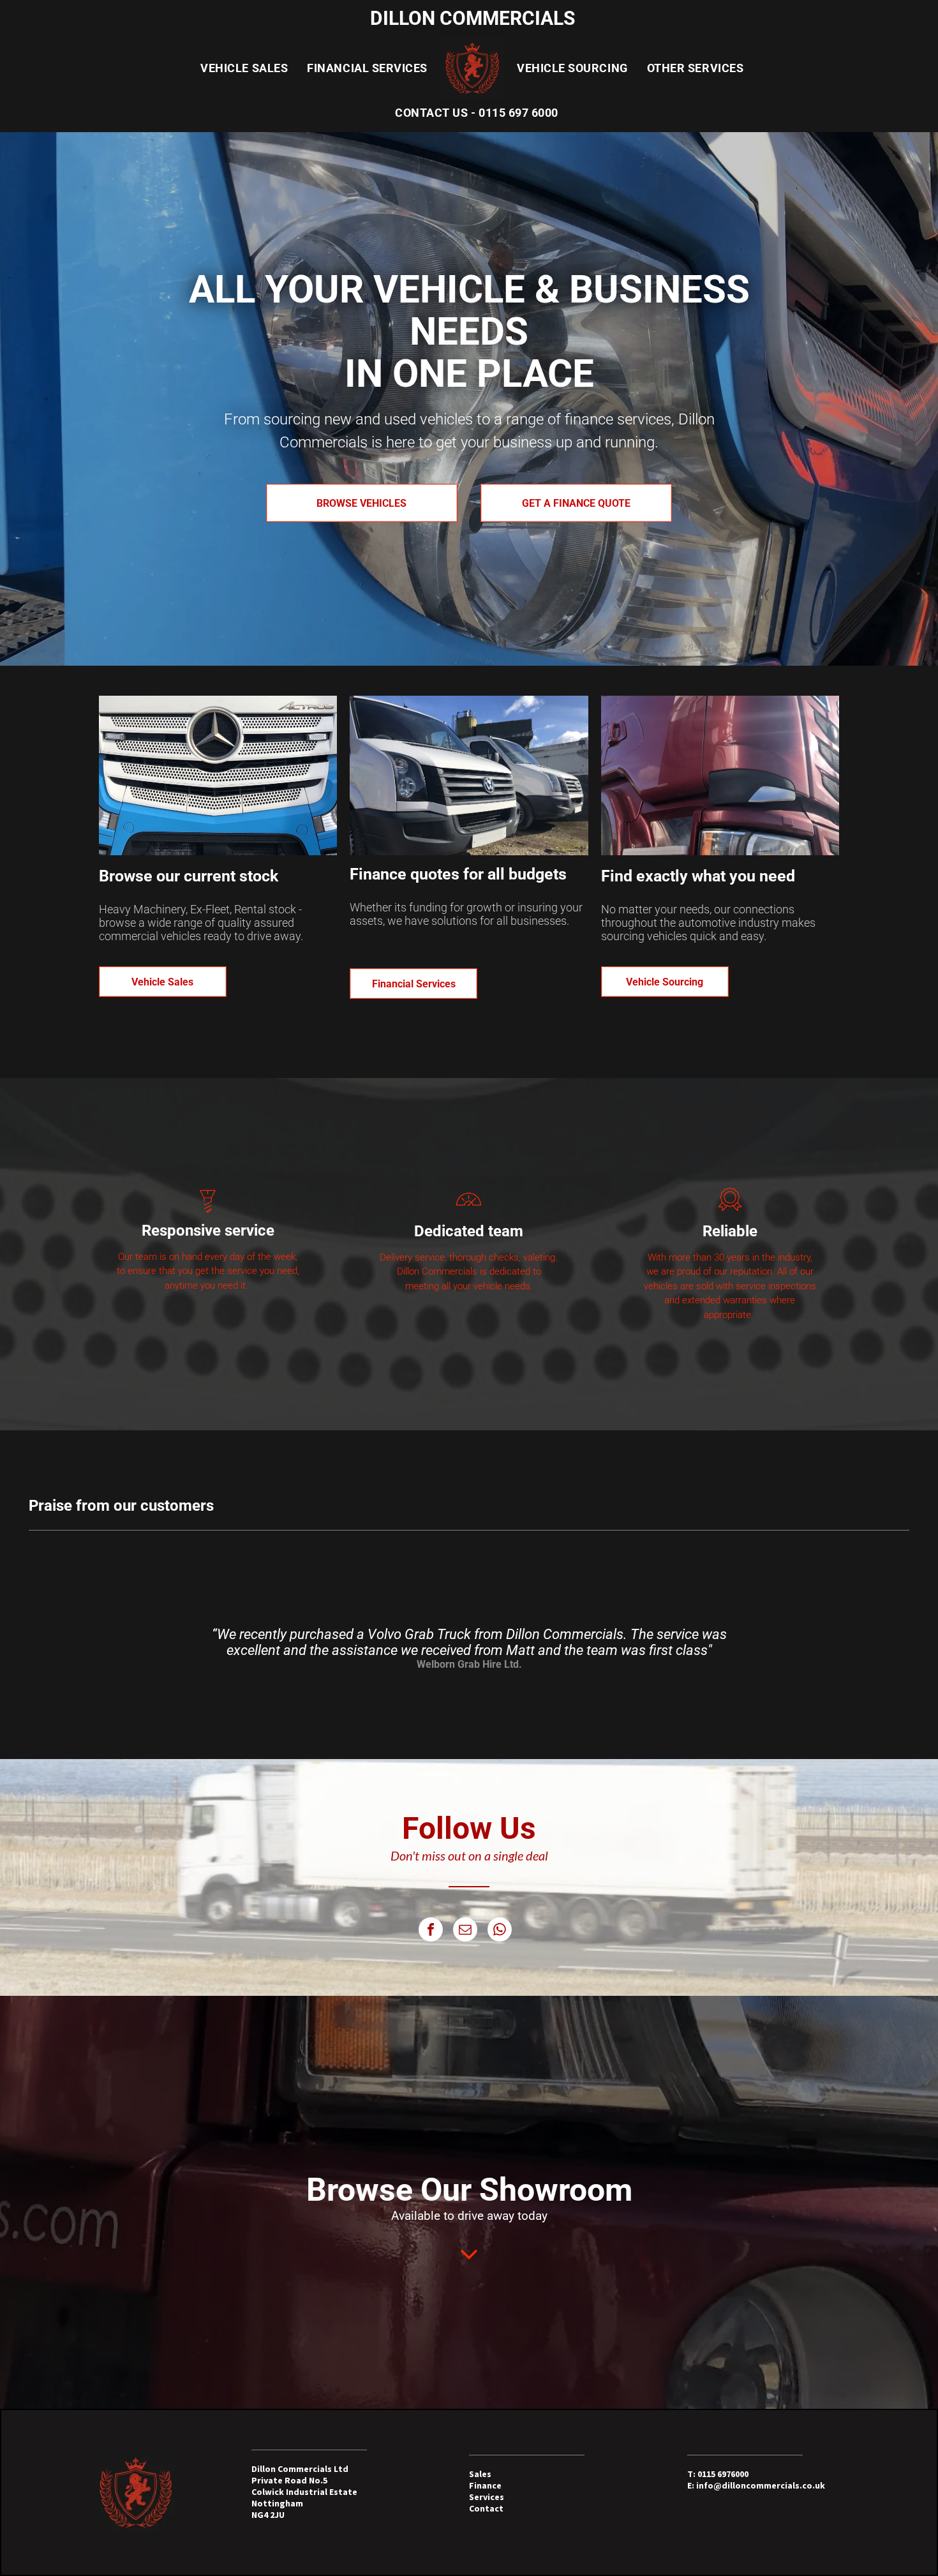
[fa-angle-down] (469, 2265)
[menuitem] (244, 68)
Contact (486, 2508)
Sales (480, 2474)
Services (487, 2497)
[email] (465, 1931)
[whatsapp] (500, 1931)
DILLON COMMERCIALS (473, 18)
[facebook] (431, 1931)
